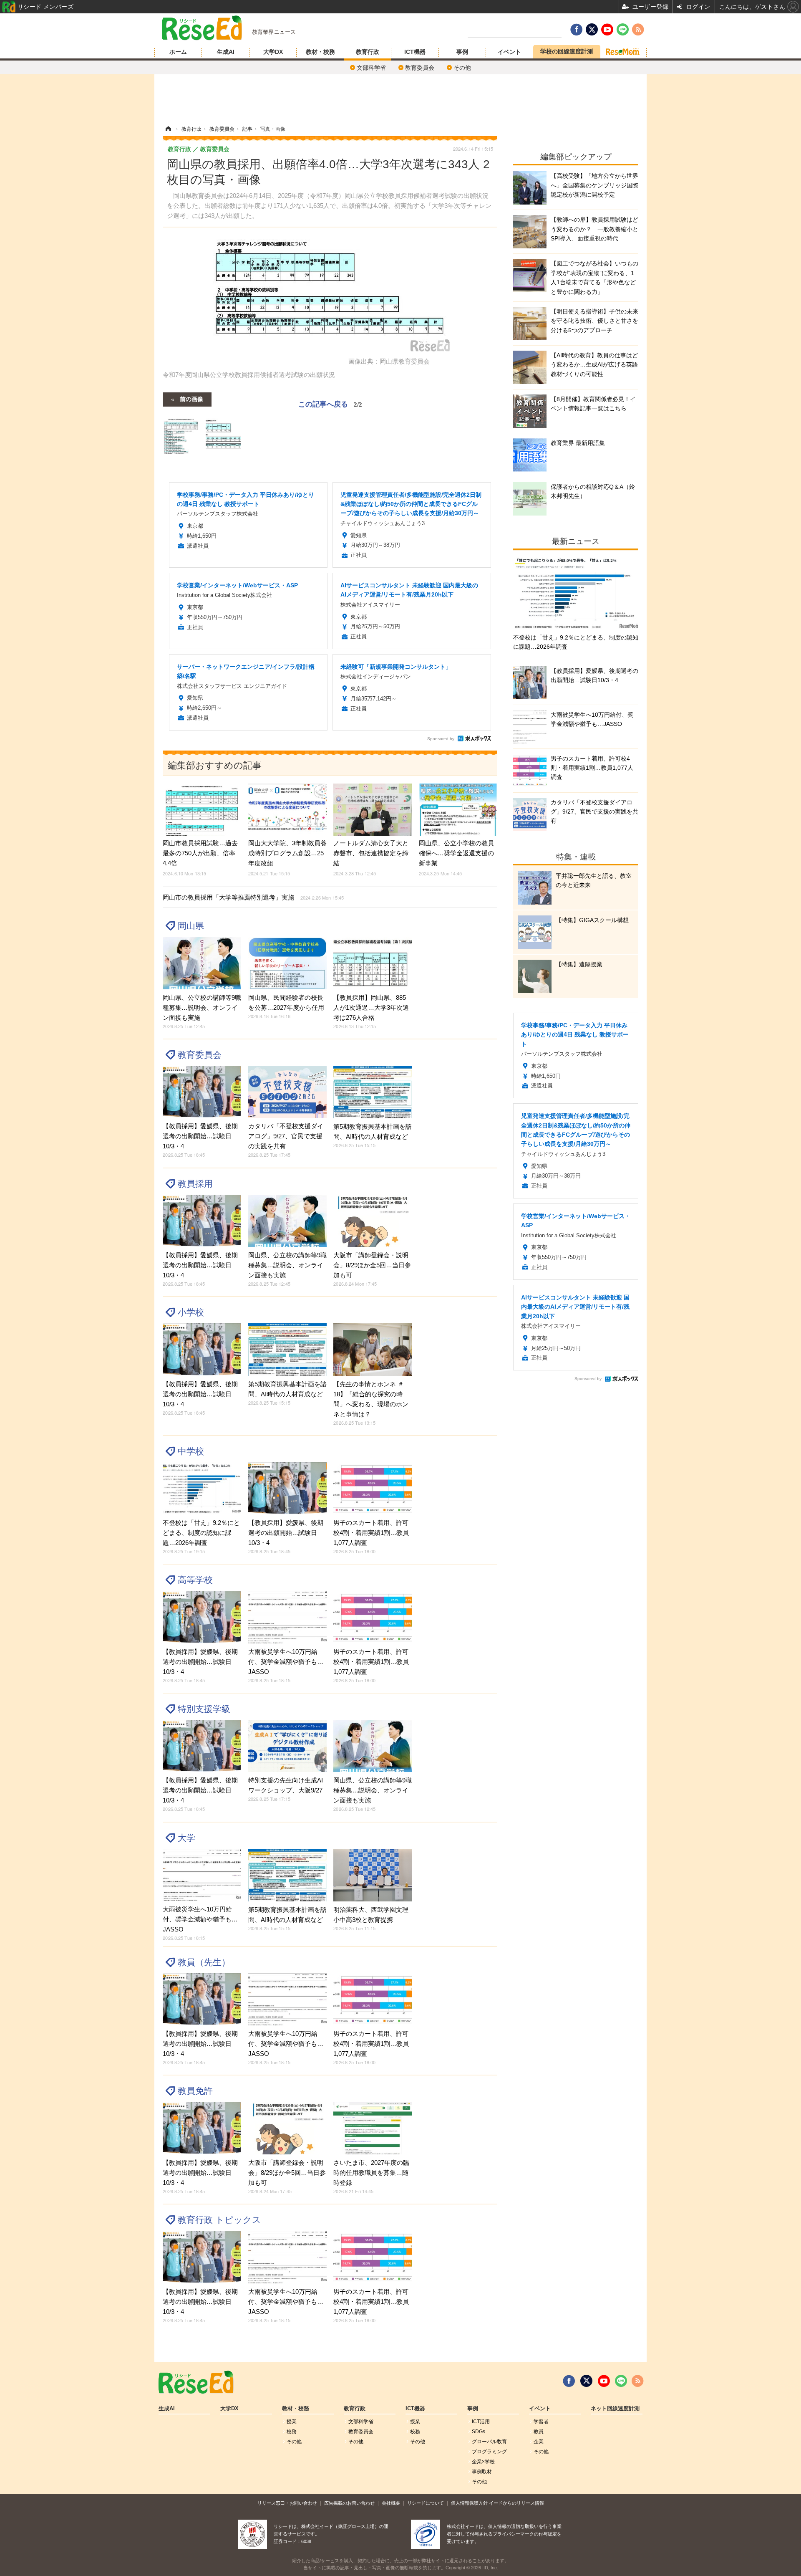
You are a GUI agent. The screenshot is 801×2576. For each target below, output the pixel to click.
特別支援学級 (204, 1709)
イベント (509, 52)
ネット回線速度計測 (615, 2409)
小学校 (191, 1312)
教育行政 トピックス (219, 2220)
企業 (539, 2442)
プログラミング (489, 2452)
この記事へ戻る (330, 403)
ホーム (178, 52)
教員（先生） (204, 1962)
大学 (186, 1838)
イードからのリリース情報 (516, 2503)
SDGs (479, 2432)
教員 (539, 2432)
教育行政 (368, 52)
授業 (292, 2422)
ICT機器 (415, 52)
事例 (462, 52)
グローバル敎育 (489, 2442)
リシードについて (426, 2503)
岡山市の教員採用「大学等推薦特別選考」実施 (253, 897)
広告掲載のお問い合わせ (349, 2503)
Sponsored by (441, 739)
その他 (462, 68)
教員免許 (195, 2091)
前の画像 (191, 399)
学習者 (541, 2422)
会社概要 (391, 2503)
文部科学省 (371, 68)
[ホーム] (168, 129)
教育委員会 (420, 68)
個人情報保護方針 (469, 2503)
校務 (292, 2432)
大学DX (273, 52)
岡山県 (191, 926)
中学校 (191, 1451)
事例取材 (482, 2472)
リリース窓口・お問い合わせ (287, 2503)
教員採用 (195, 1184)
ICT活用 (481, 2422)
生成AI (226, 52)
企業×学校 (483, 2462)
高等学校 (195, 1580)
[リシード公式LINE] (621, 2381)
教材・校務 (320, 52)
